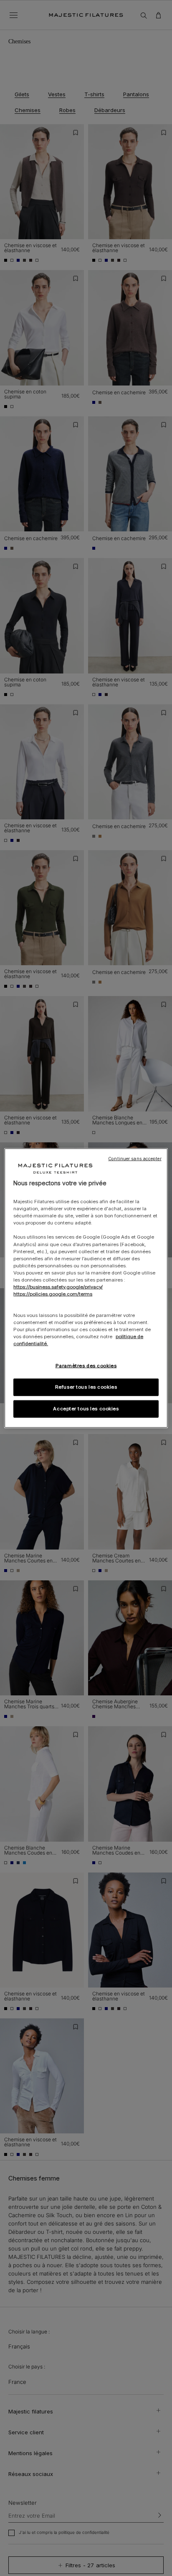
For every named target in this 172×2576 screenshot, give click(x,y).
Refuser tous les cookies (86, 1387)
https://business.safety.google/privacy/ (58, 1287)
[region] (86, 1288)
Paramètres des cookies (86, 1366)
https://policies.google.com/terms (53, 1294)
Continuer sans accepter (135, 1158)
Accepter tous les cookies (86, 1409)
